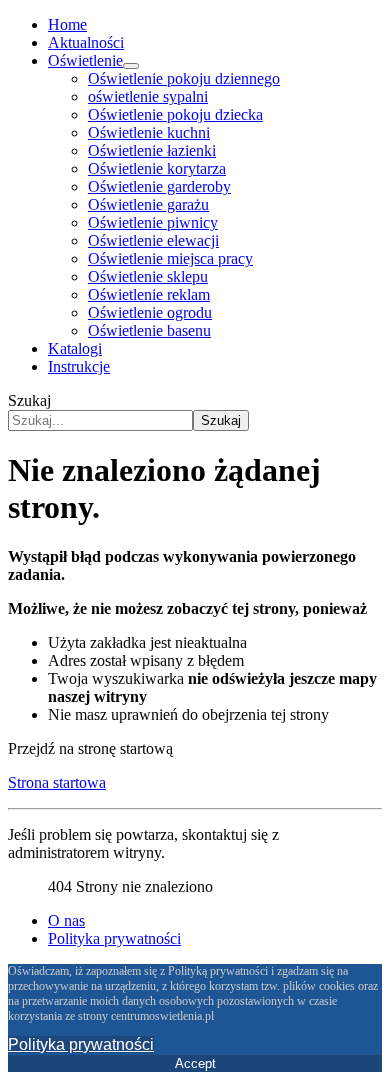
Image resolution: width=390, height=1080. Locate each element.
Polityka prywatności (114, 938)
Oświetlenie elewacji (153, 240)
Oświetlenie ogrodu (150, 312)
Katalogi (75, 348)
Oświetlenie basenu (149, 330)
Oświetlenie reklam (149, 294)
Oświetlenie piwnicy (153, 222)
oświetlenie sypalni (148, 96)
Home (67, 24)
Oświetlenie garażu (148, 204)
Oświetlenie (85, 60)
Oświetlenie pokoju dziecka (175, 114)
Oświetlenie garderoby (159, 186)
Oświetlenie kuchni (149, 132)
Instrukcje (79, 366)
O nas (66, 920)
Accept (195, 1063)
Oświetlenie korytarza (157, 168)
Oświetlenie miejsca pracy (170, 258)
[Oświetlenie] (131, 66)
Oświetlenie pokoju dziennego (184, 78)
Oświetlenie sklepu (148, 276)
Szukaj (29, 400)
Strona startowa (57, 782)
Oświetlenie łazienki (152, 150)
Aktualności (86, 42)
